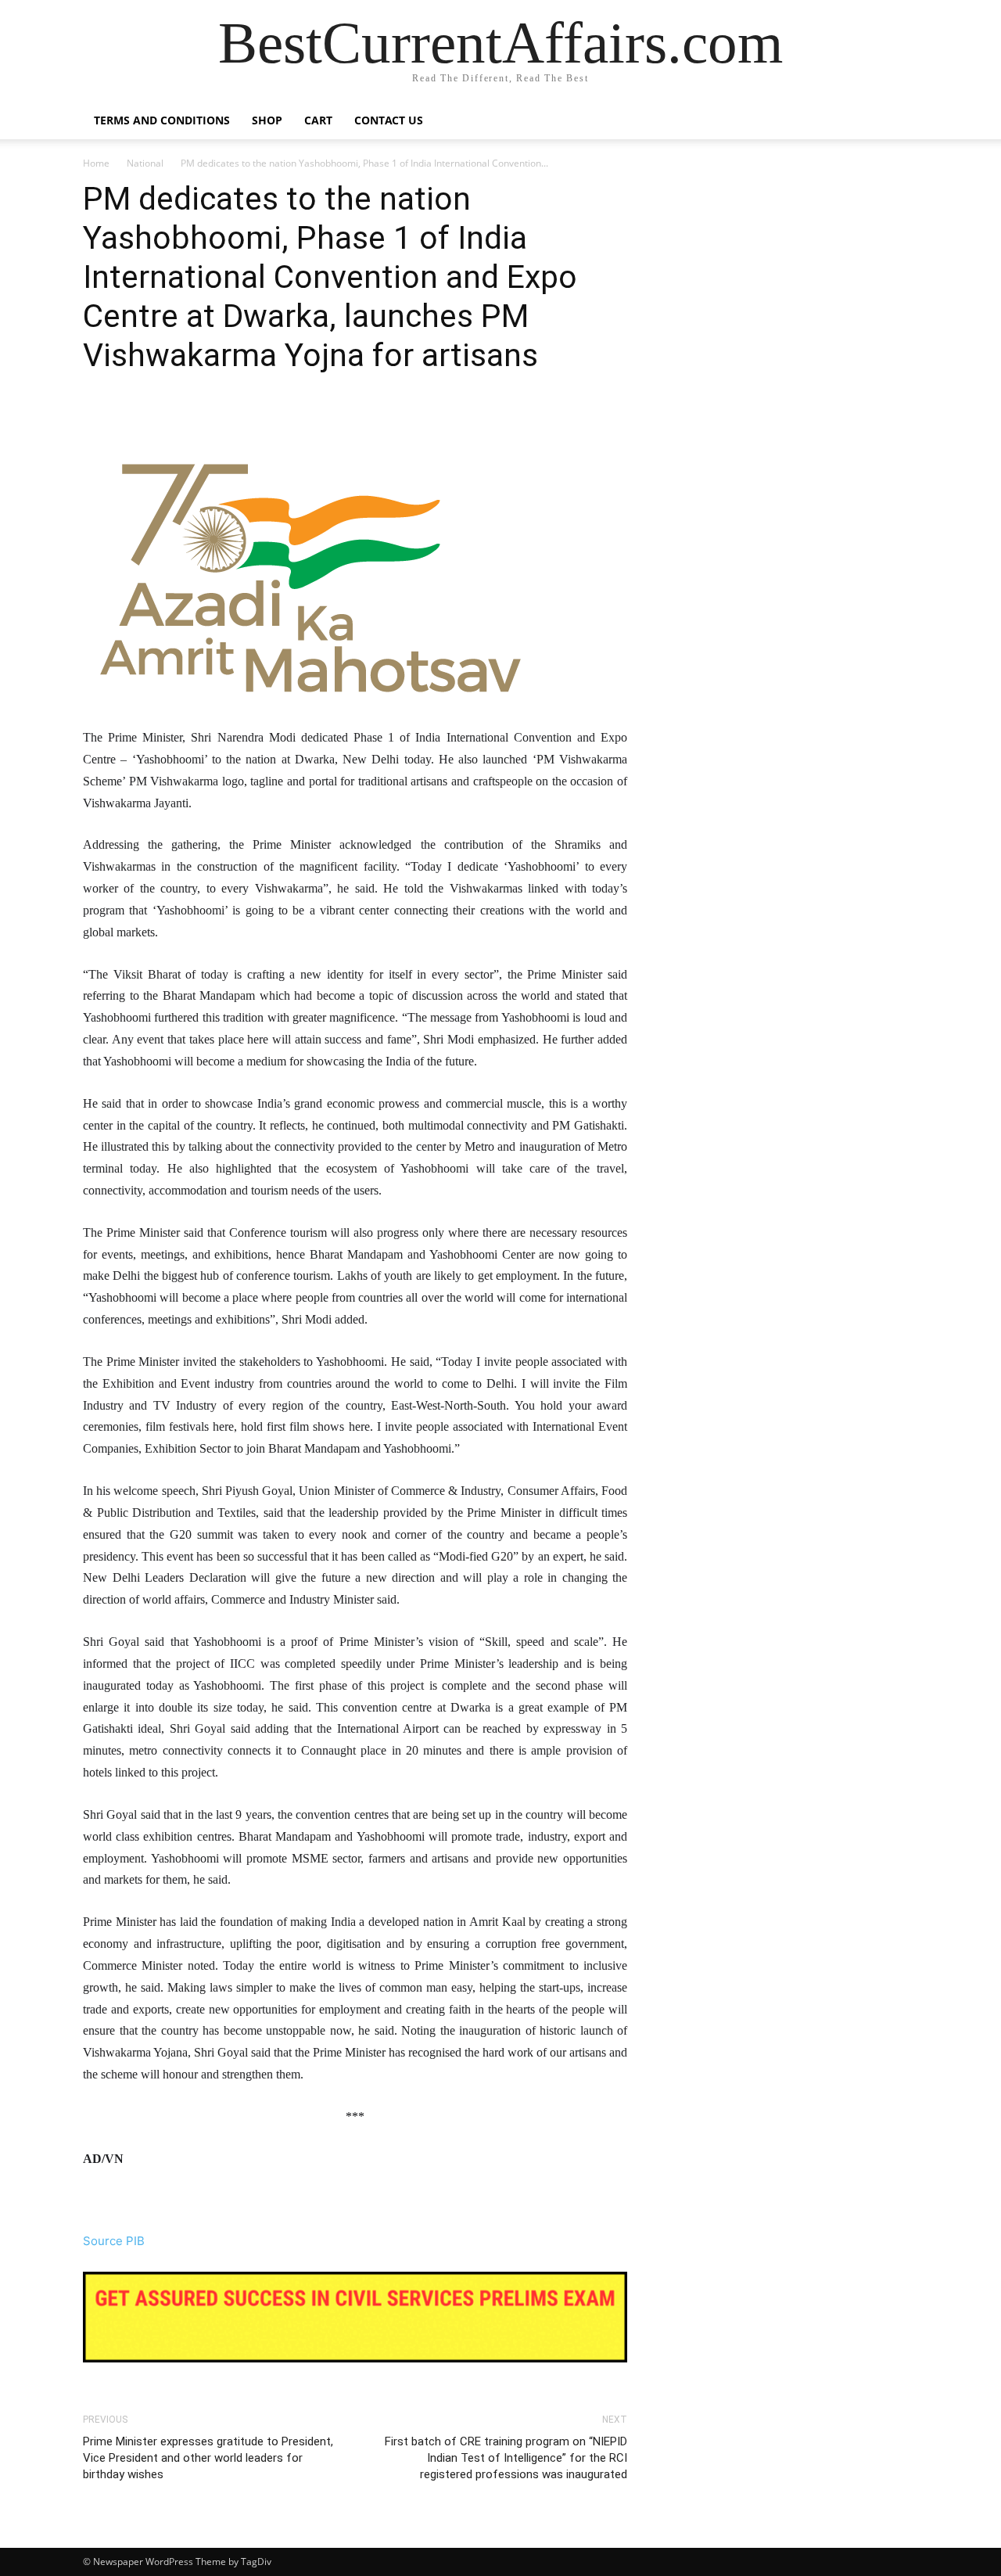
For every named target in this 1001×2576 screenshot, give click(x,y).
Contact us (389, 120)
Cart (318, 120)
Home (96, 163)
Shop (267, 120)
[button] (899, 122)
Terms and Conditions (162, 120)
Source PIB (114, 2241)
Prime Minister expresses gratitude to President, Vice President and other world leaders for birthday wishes (208, 2458)
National (145, 163)
